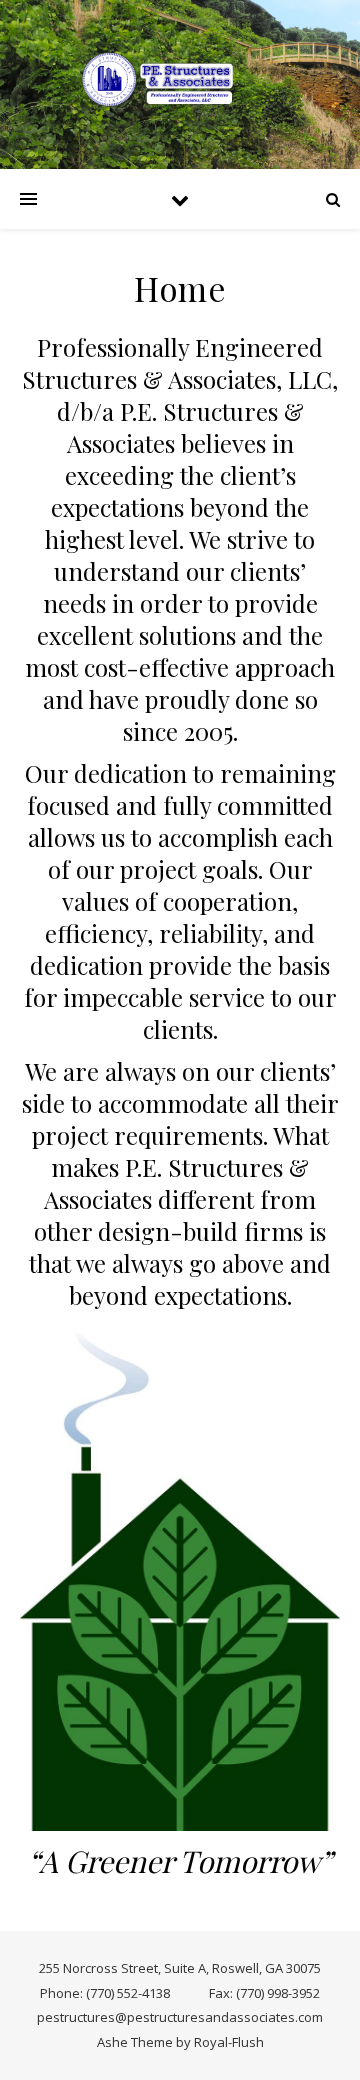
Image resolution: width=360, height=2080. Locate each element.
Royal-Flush (229, 2042)
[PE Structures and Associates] (180, 79)
